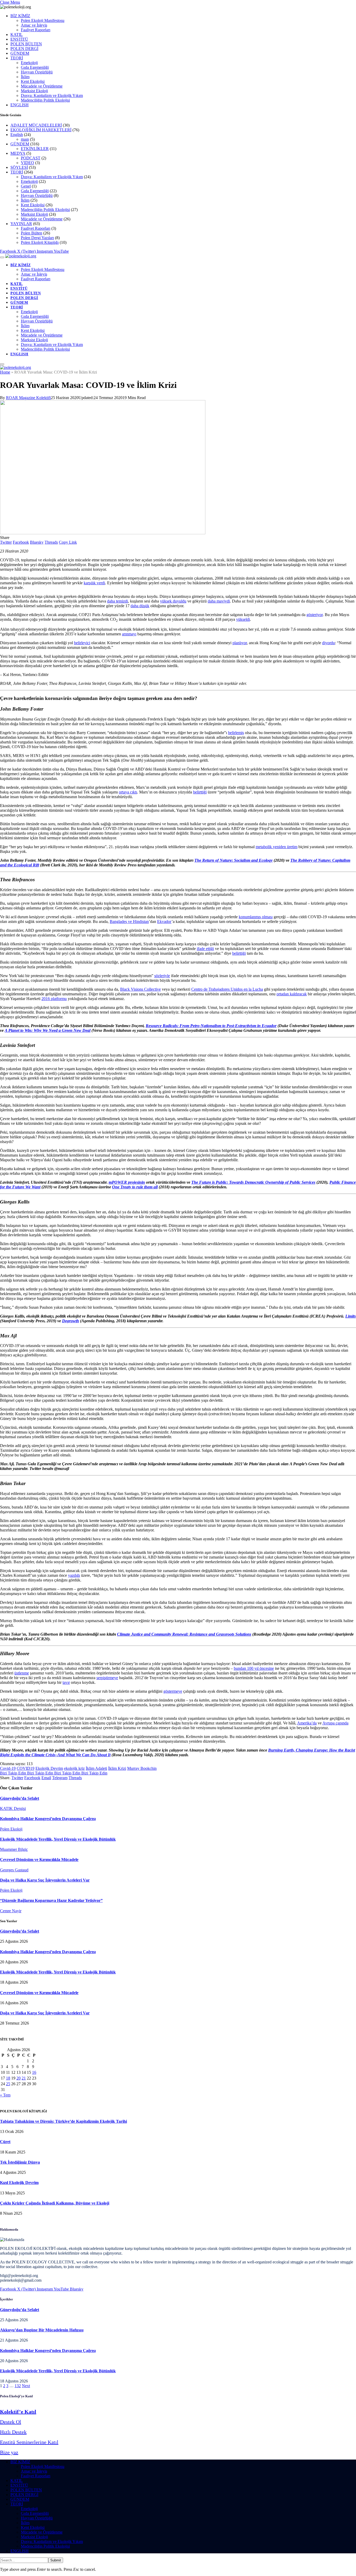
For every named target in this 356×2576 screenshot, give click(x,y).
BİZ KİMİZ (20, 16)
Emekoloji (29, 63)
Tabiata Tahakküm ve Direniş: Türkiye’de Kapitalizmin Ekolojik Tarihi (63, 2121)
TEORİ (17, 58)
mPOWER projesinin (127, 1182)
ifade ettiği (205, 949)
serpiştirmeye (107, 1678)
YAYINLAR (21, 224)
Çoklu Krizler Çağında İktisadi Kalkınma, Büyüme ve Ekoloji (55, 2203)
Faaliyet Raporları (36, 30)
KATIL (17, 35)
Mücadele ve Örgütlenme (42, 86)
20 (19, 2078)
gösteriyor (315, 615)
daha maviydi (219, 601)
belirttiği (200, 792)
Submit (56, 2560)
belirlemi (235, 733)
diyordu (329, 643)
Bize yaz (9, 2452)
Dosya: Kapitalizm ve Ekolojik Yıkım (52, 95)
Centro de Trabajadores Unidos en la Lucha (227, 989)
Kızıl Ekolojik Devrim (19, 2183)
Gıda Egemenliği (35, 67)
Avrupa (329, 1723)
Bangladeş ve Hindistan (129, 921)
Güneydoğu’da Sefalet (20, 1798)
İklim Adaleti (96, 1768)
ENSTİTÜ (19, 39)
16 (34, 2072)
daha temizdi (118, 601)
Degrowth (70, 1321)
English (17, 135)
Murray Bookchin (142, 1768)
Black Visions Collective (140, 989)
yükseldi (243, 619)
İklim (25, 77)
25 (8, 2084)
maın (25, 139)
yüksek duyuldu (173, 601)
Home (5, 372)
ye (180, 1691)
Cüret (5, 2142)
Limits (351, 1316)
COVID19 (26, 1768)
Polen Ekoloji (11, 1829)
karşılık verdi (94, 583)
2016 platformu (54, 999)
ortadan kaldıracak (292, 994)
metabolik (264, 847)
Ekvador (164, 921)
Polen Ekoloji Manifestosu (43, 20)
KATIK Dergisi (13, 1808)
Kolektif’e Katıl (18, 2412)
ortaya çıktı (128, 792)
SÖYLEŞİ (19, 167)
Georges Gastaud (14, 1870)
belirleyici (82, 643)
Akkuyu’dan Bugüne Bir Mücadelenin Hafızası (42, 2330)
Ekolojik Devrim (49, 1768)
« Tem (5, 2095)
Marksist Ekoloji (34, 91)
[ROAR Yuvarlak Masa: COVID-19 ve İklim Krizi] (103, 533)
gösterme (171, 1691)
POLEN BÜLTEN (26, 44)
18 (8, 2078)
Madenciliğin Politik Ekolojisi (45, 100)
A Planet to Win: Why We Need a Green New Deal (48, 1030)
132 (18, 2386)
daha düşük (140, 606)
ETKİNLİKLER (35, 149)
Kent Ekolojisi (33, 81)
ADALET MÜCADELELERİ (36, 125)
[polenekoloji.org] (21, 256)
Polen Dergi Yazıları (37, 238)
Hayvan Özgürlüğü (37, 72)
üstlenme (22, 1673)
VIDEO (27, 163)
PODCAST (31, 158)
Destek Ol (11, 2422)
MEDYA (18, 153)
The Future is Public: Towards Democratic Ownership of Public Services (253, 1182)
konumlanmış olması (256, 917)
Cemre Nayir (11, 1911)
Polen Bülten (32, 233)
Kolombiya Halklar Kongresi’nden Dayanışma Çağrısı (48, 1819)
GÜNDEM (20, 53)
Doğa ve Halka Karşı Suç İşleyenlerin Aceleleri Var (45, 1880)
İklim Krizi (117, 1768)
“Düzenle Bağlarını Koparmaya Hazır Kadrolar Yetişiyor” (51, 1900)
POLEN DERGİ (24, 49)
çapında (342, 1723)
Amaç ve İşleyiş (34, 25)
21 (24, 2078)
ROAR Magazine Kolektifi (28, 398)
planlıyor (240, 643)
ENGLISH (20, 105)
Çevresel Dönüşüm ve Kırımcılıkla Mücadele (39, 1860)
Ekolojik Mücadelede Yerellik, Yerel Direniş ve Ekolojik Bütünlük (58, 1839)
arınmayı (129, 634)
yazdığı (74, 1575)
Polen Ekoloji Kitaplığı (40, 242)
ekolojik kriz (74, 1768)
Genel (26, 186)
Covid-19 (8, 1768)
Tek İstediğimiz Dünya (20, 2162)
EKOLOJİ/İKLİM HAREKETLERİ (41, 130)
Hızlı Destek (13, 2432)
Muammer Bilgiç (14, 1849)
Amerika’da (307, 1723)
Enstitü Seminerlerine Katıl (29, 2442)
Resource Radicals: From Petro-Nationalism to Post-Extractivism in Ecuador (211, 1026)
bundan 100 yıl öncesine (254, 1668)
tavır (66, 1682)
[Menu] (2, 257)
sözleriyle (162, 976)
